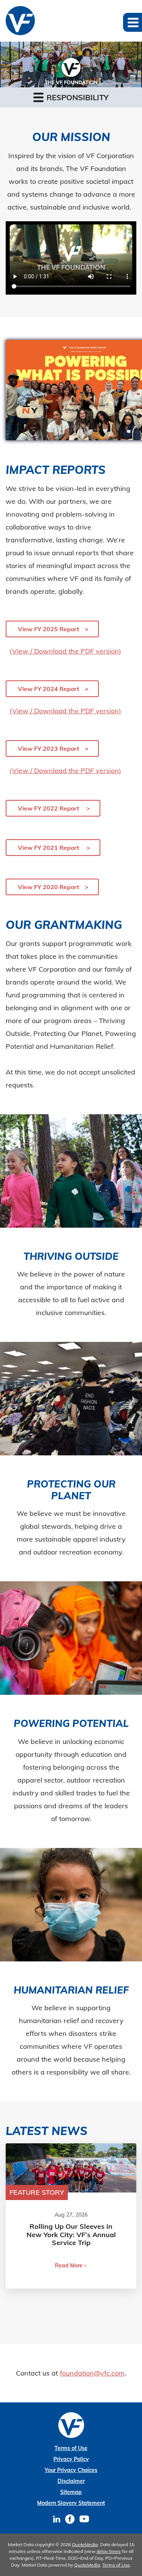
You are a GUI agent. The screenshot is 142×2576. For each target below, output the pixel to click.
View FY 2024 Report (48, 689)
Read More (69, 2265)
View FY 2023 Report (48, 748)
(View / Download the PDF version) (65, 651)
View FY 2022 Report (49, 808)
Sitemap (71, 2492)
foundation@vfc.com (92, 2373)
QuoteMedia (85, 2544)
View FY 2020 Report (48, 887)
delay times (109, 2551)
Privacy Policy (71, 2459)
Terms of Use (71, 2448)
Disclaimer (71, 2481)
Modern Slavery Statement (71, 2503)
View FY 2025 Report (48, 629)
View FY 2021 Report (49, 848)
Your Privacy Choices (71, 2470)
